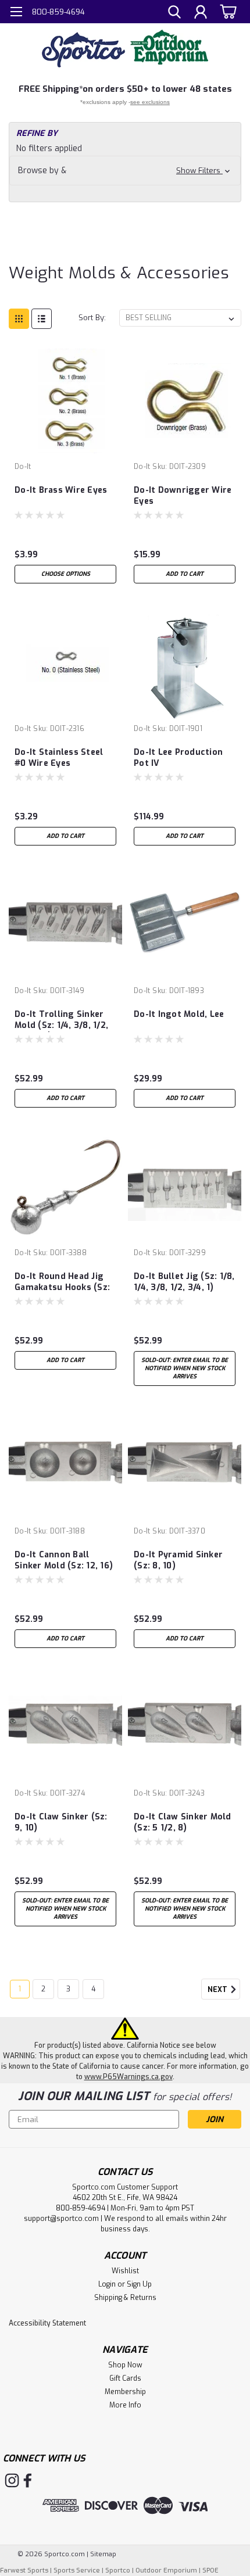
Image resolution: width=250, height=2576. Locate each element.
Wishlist (125, 2271)
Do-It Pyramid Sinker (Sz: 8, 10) (178, 1560)
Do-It (23, 467)
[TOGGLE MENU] (16, 13)
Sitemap (103, 2554)
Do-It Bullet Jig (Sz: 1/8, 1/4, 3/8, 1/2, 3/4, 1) (184, 1282)
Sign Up (139, 2284)
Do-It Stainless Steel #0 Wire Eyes (59, 758)
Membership (125, 2392)
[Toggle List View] (42, 319)
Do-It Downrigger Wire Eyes (183, 496)
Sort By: (92, 318)
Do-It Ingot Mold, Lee (179, 1014)
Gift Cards (125, 2378)
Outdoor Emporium (166, 2570)
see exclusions (150, 102)
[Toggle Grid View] (19, 319)
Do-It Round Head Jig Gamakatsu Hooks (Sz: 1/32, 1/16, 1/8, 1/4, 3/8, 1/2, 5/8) (63, 1282)
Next (218, 1990)
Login (107, 2284)
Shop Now (125, 2365)
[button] (125, 171)
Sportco (118, 2570)
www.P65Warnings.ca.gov (128, 2077)
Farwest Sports (24, 2570)
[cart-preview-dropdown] (226, 11)
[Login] (201, 13)
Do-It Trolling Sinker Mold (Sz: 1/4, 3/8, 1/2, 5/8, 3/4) (61, 1020)
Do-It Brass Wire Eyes (61, 490)
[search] (174, 13)
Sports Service (77, 2570)
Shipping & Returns (125, 2298)
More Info (125, 2405)
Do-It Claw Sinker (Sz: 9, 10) (61, 1822)
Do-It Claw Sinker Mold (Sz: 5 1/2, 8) (183, 1822)
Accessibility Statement (47, 2323)
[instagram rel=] (12, 2480)
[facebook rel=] (28, 2480)
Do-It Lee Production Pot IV (178, 758)
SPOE (210, 2570)
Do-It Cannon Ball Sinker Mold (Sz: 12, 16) (64, 1560)
